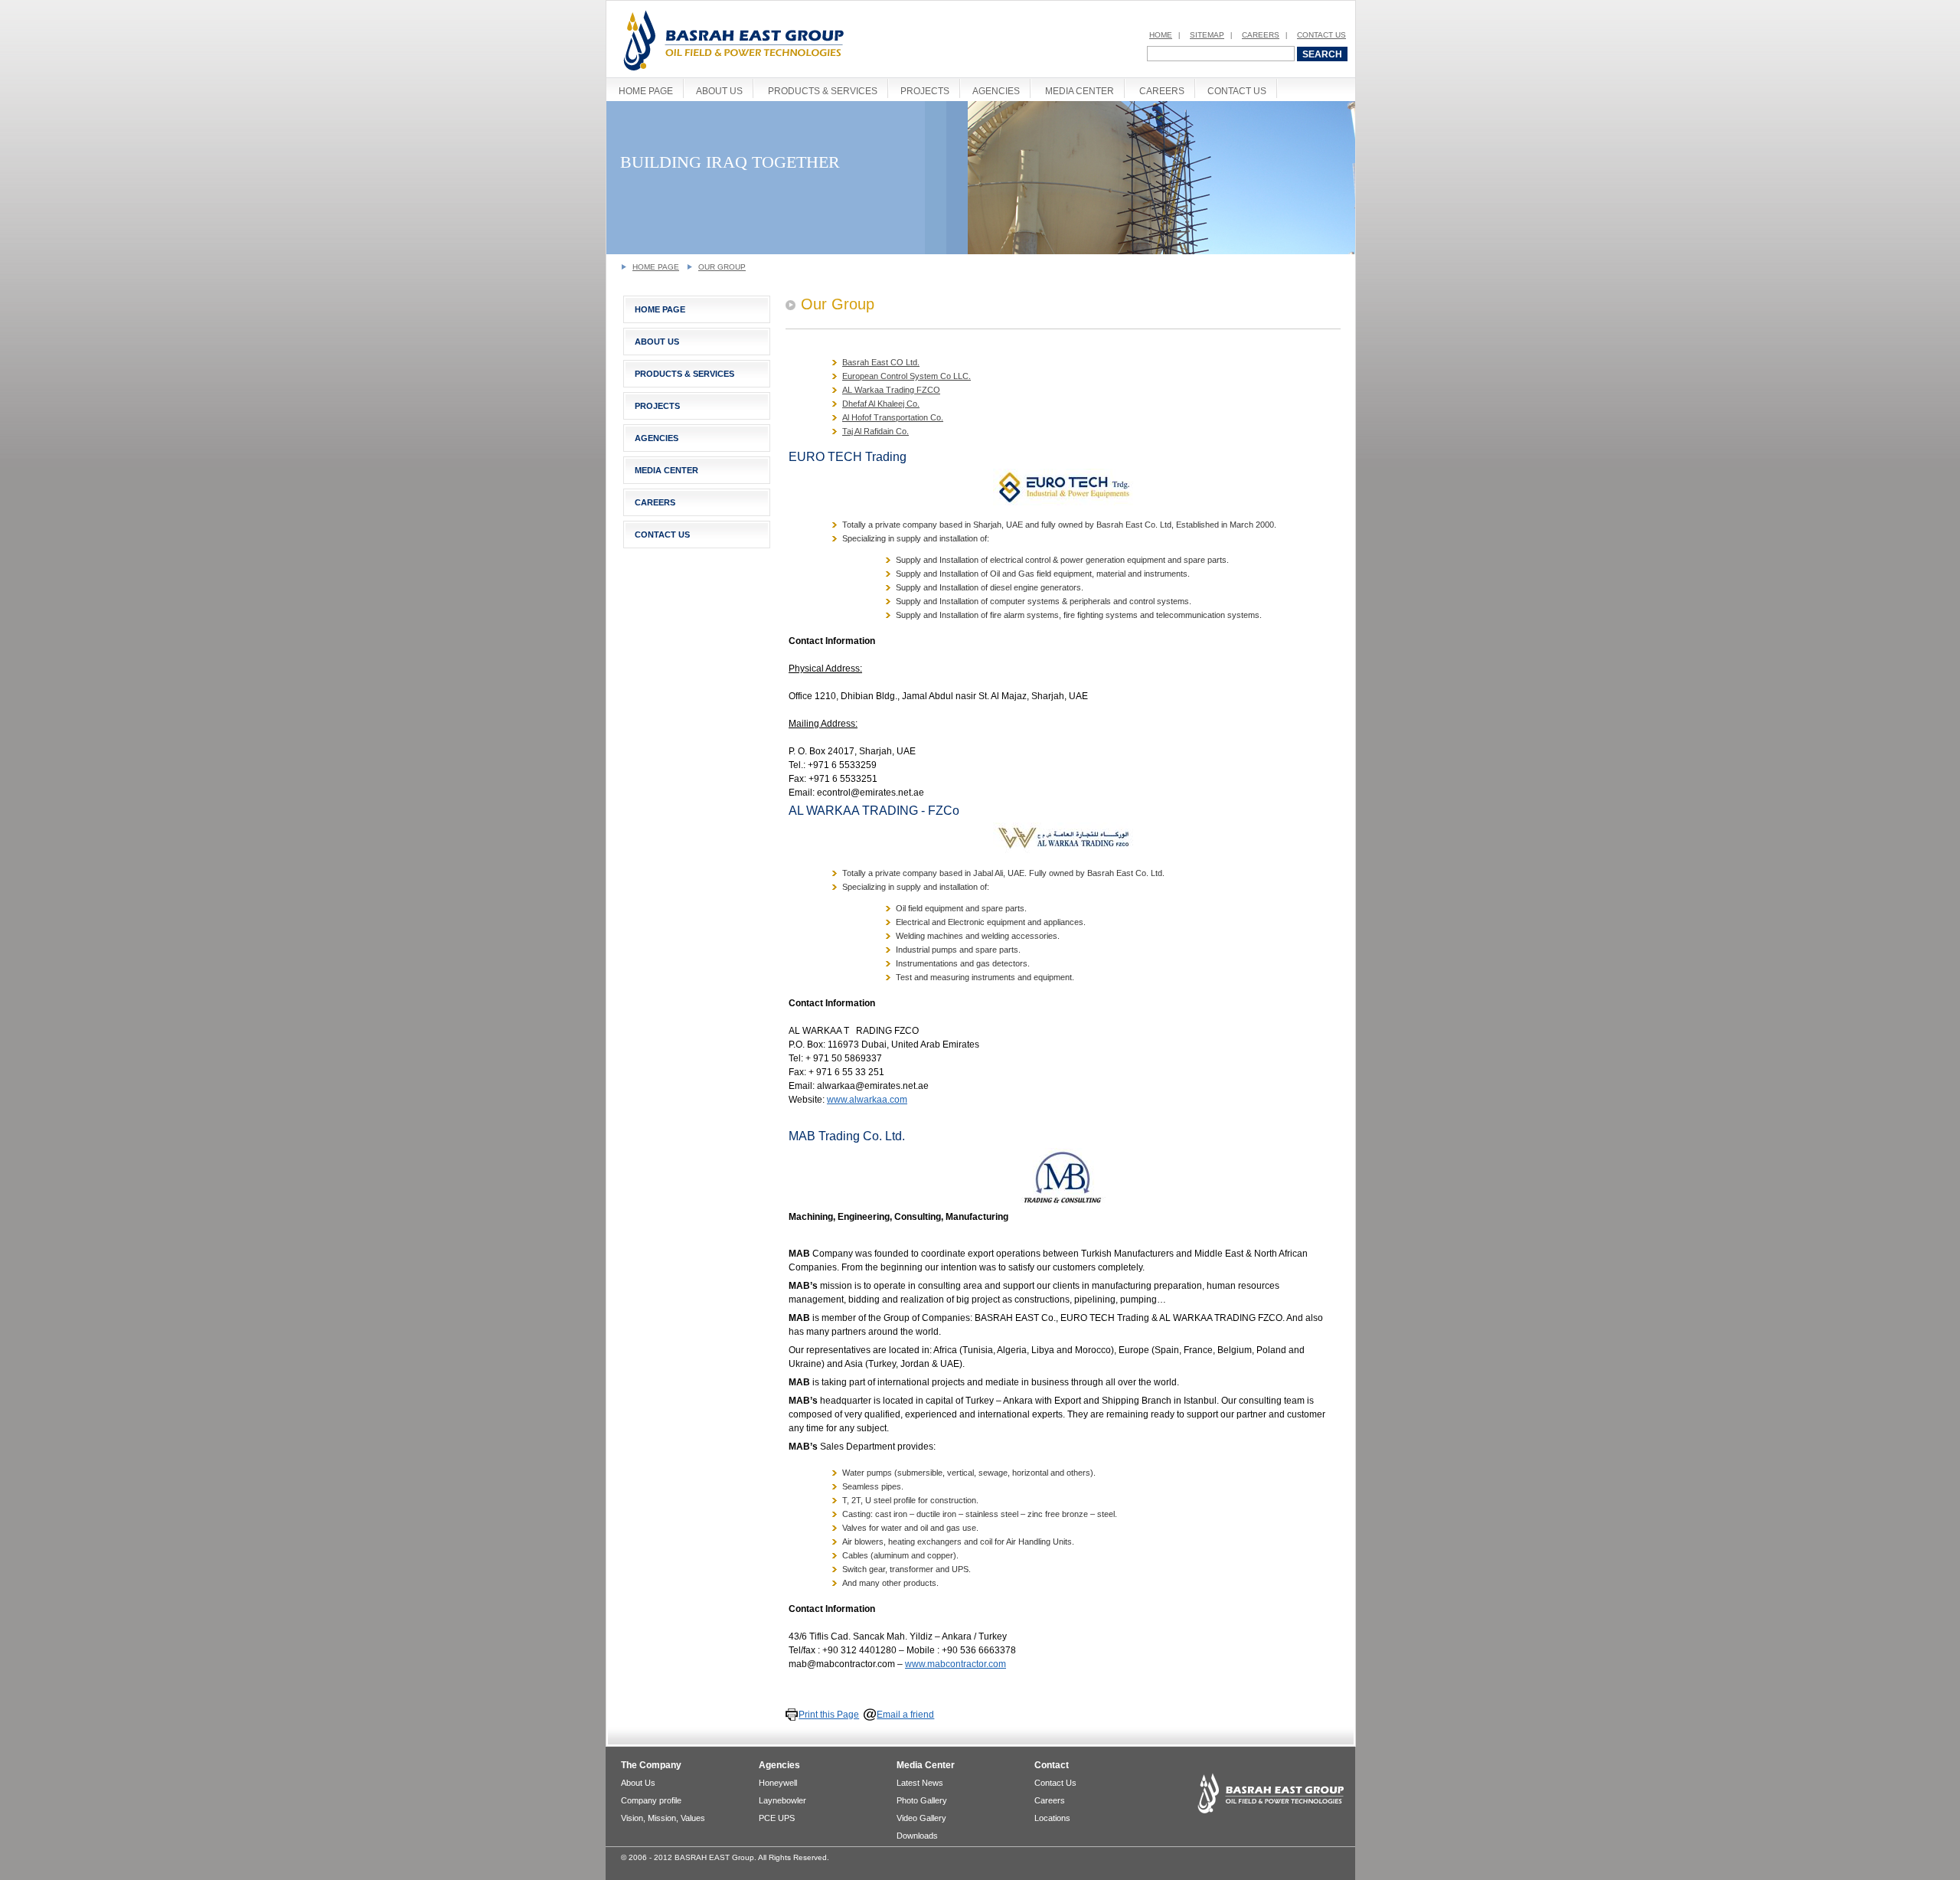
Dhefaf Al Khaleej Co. (881, 404)
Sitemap (1207, 35)
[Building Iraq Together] (982, 251)
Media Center (1080, 91)
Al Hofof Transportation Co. (893, 417)
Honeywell (778, 1783)
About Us (719, 91)
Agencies (996, 91)
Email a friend (905, 1715)
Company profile (651, 1800)
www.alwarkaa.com (867, 1100)
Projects (925, 91)
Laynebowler (782, 1800)
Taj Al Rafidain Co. (875, 431)
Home (1161, 35)
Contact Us (1321, 35)
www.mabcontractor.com (955, 1664)
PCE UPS (777, 1818)
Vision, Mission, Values (663, 1818)
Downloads (917, 1836)
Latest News (920, 1783)
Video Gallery (921, 1818)
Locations (1052, 1818)
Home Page (646, 91)
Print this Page (829, 1715)
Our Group (722, 267)
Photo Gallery (922, 1800)
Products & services (823, 91)
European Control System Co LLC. (906, 376)
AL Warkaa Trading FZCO (891, 390)
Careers (1261, 35)
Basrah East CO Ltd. (881, 362)
